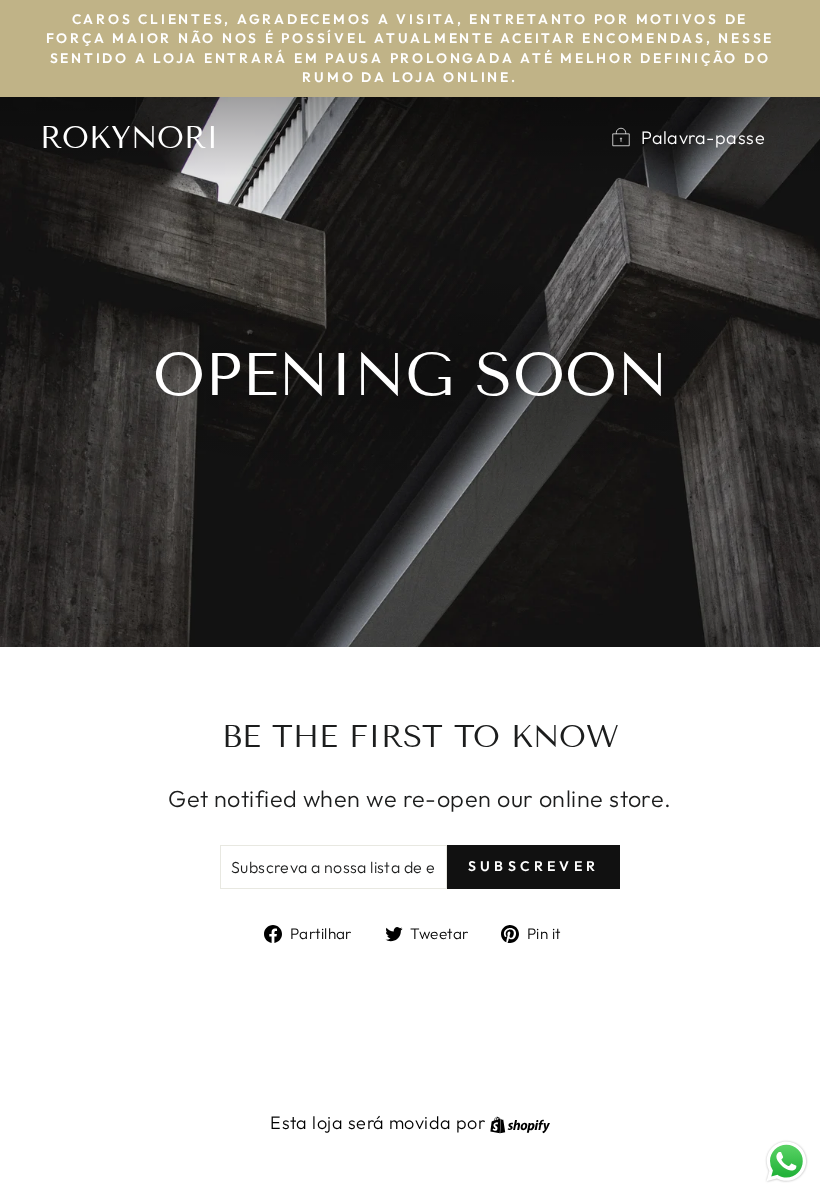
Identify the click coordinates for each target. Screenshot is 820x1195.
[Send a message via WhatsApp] (786, 1161)
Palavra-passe (703, 137)
